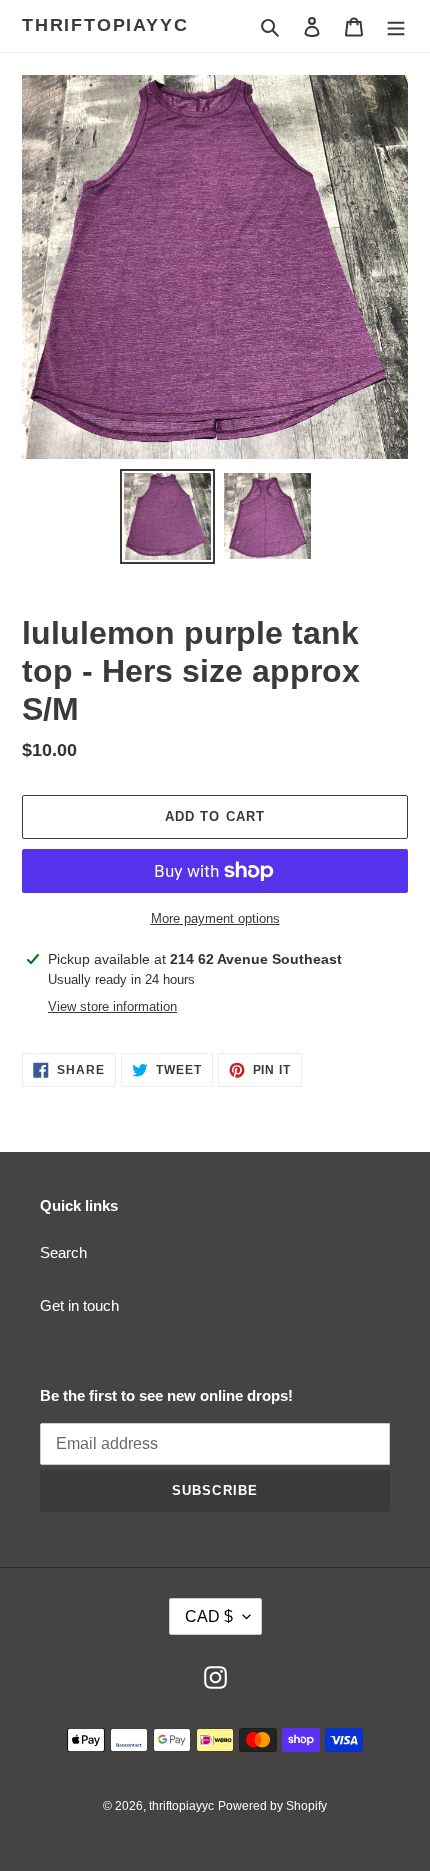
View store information (112, 1006)
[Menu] (396, 26)
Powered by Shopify (272, 1806)
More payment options (215, 918)
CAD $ (209, 1616)
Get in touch (79, 1305)
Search (63, 1252)
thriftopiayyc (105, 25)
